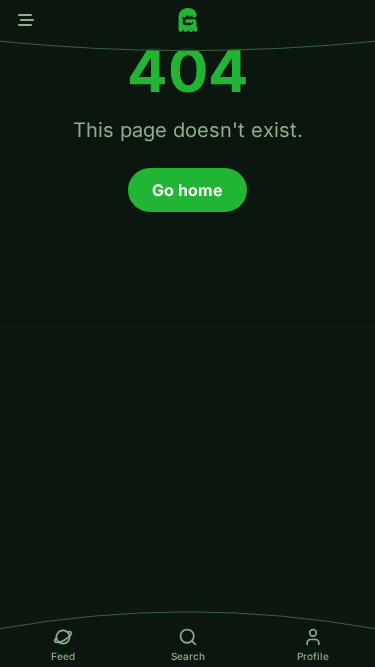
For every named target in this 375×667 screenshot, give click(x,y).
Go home (187, 190)
